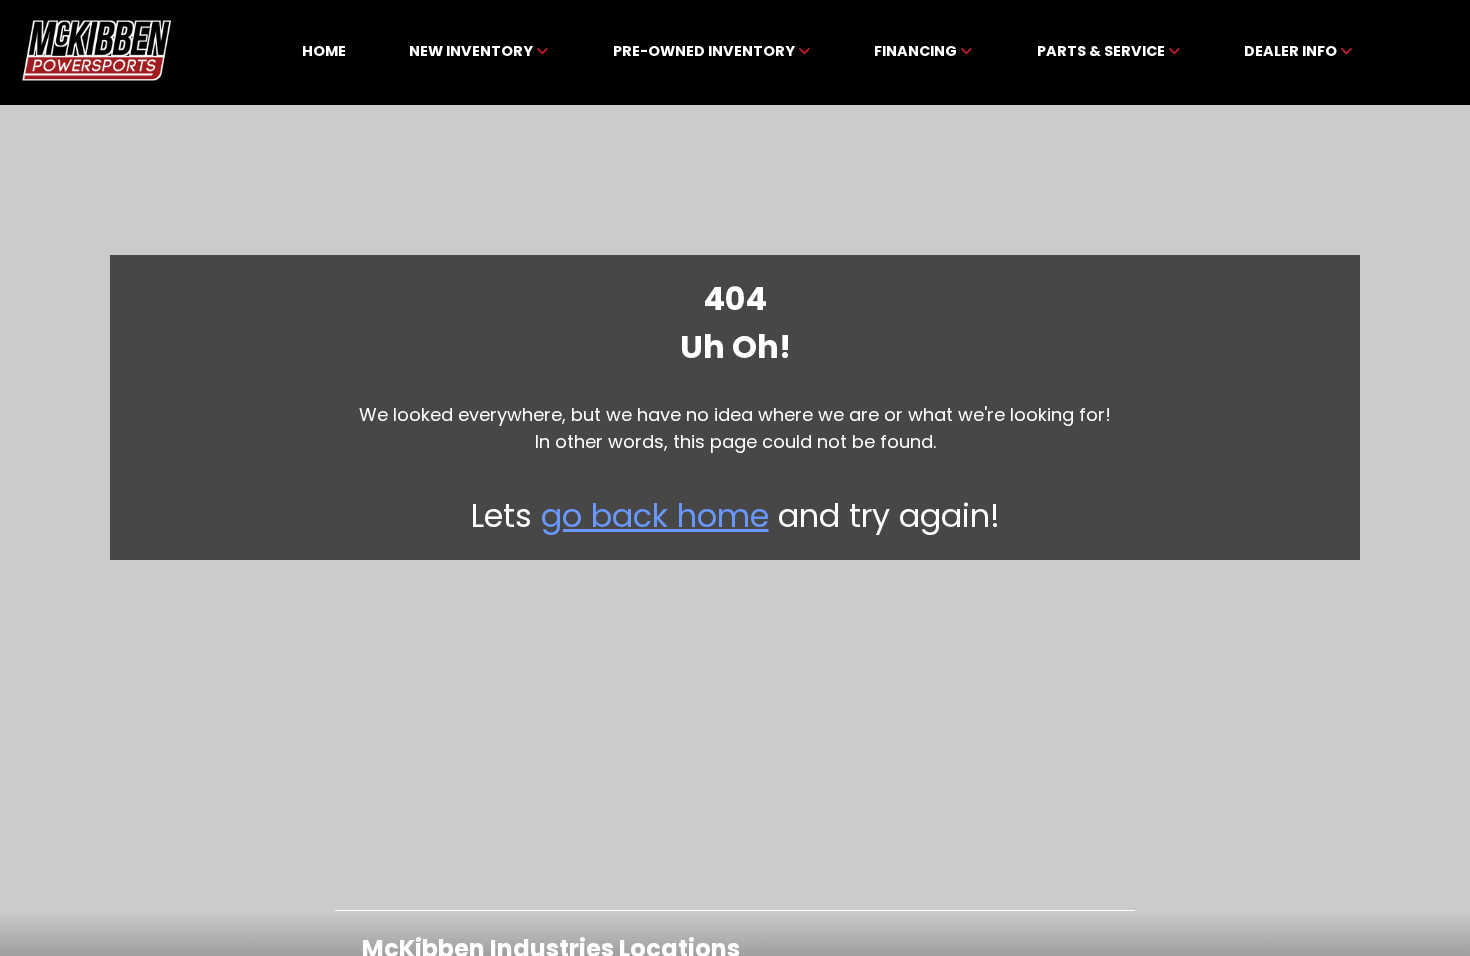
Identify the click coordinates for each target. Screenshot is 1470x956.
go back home (655, 515)
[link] (324, 53)
